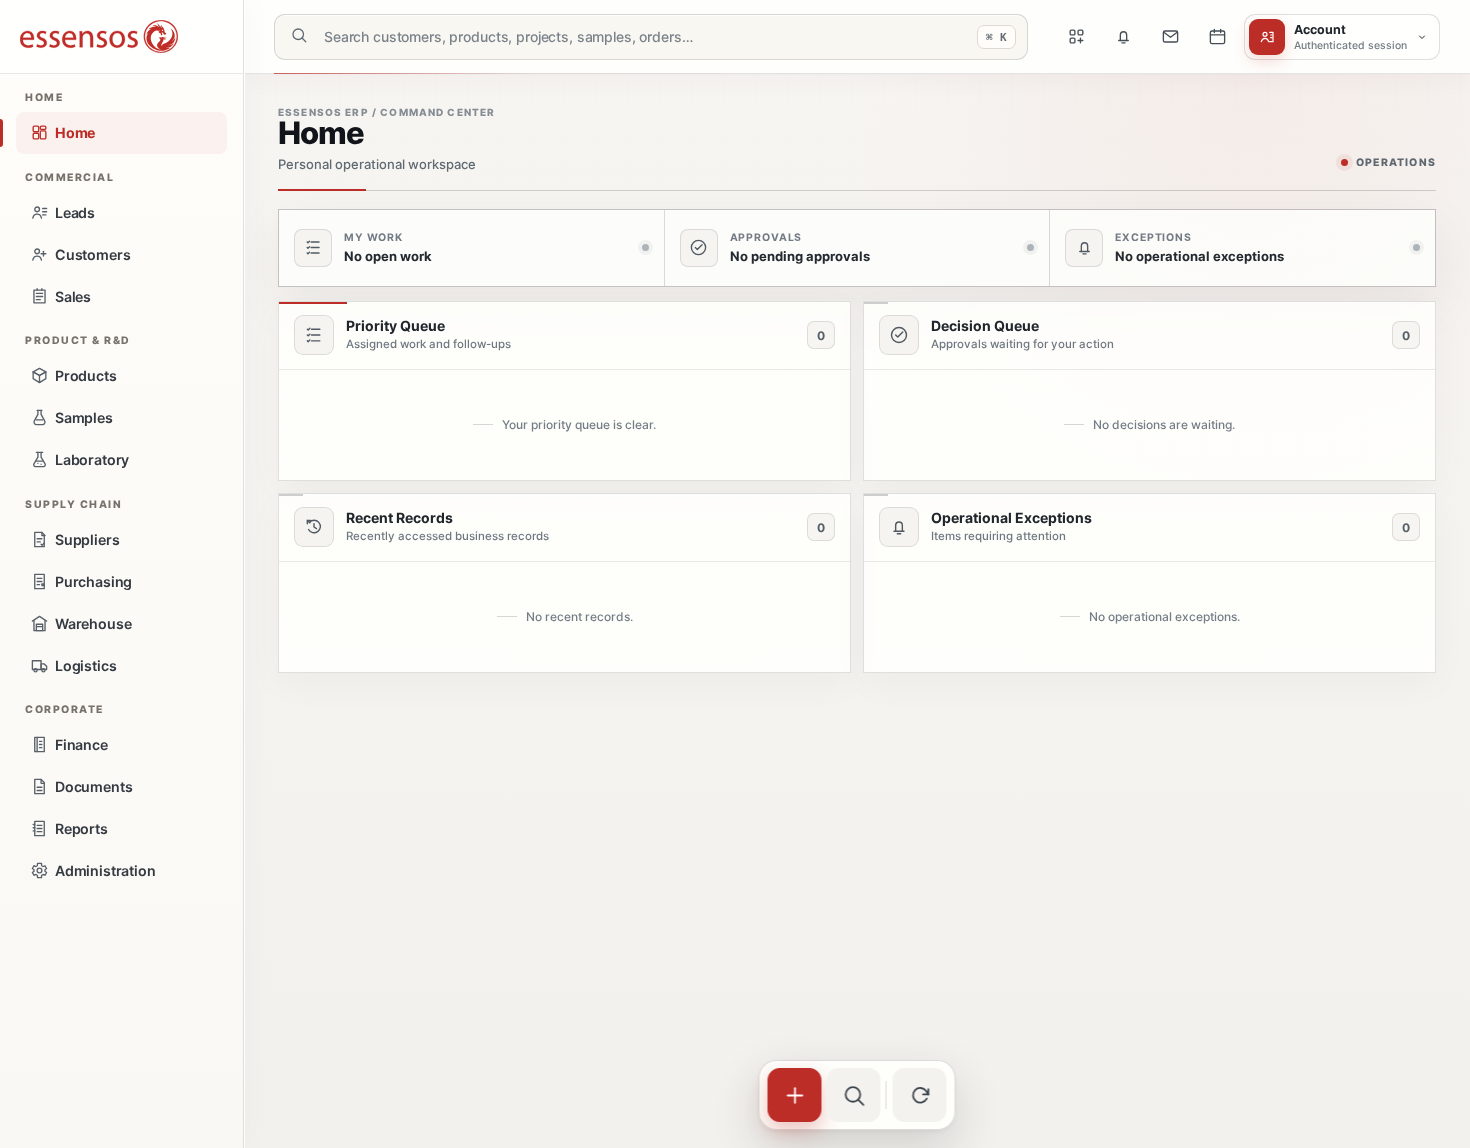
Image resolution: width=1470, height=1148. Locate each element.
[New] (795, 1095)
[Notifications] (1123, 37)
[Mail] (1170, 37)
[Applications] (1076, 37)
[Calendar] (1217, 37)
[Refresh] (920, 1095)
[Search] (854, 1095)
